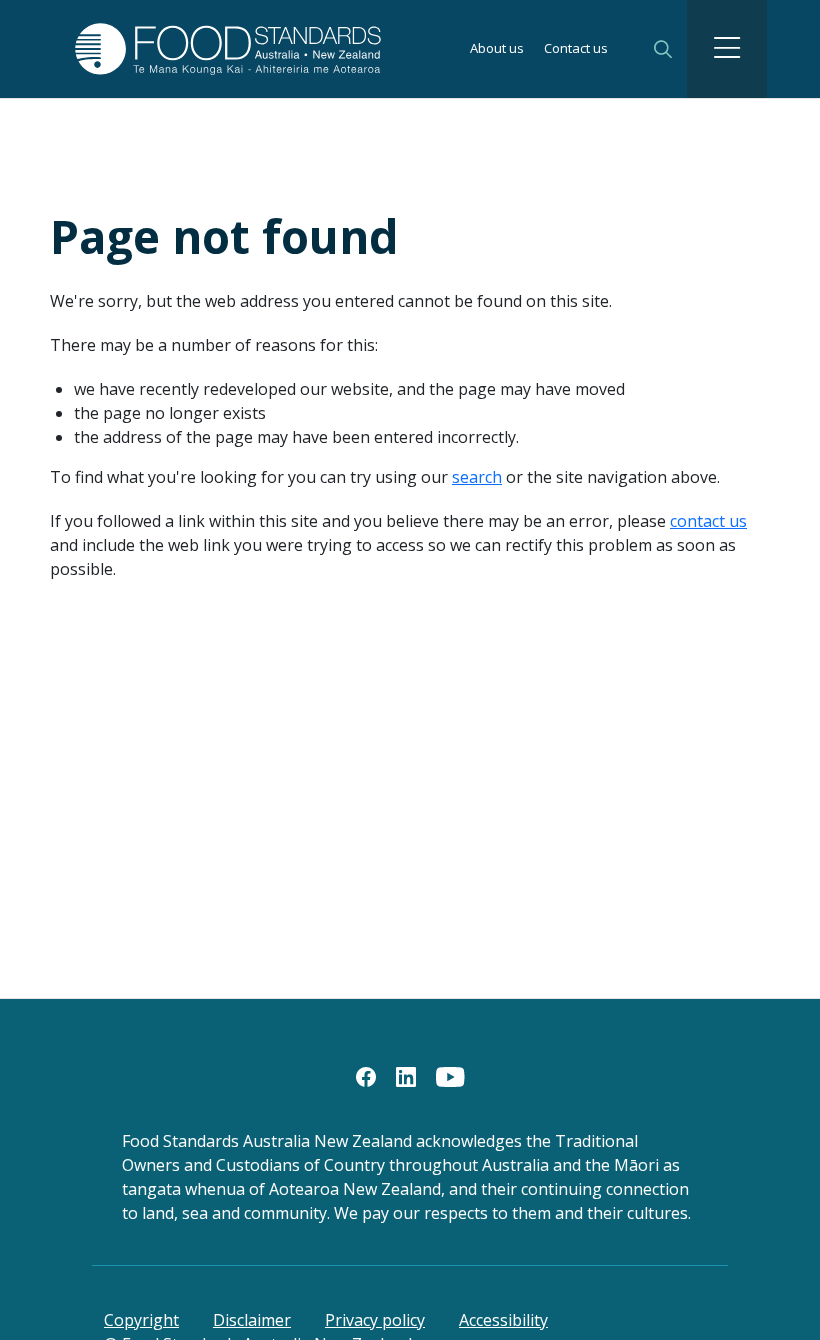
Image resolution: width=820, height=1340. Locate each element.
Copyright (141, 1320)
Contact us (576, 49)
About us (497, 49)
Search (663, 49)
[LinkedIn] (406, 1075)
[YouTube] (450, 1075)
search (477, 477)
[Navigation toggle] (727, 49)
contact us (708, 521)
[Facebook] (366, 1075)
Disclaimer (252, 1320)
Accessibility (503, 1320)
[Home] (192, 48)
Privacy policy (375, 1320)
